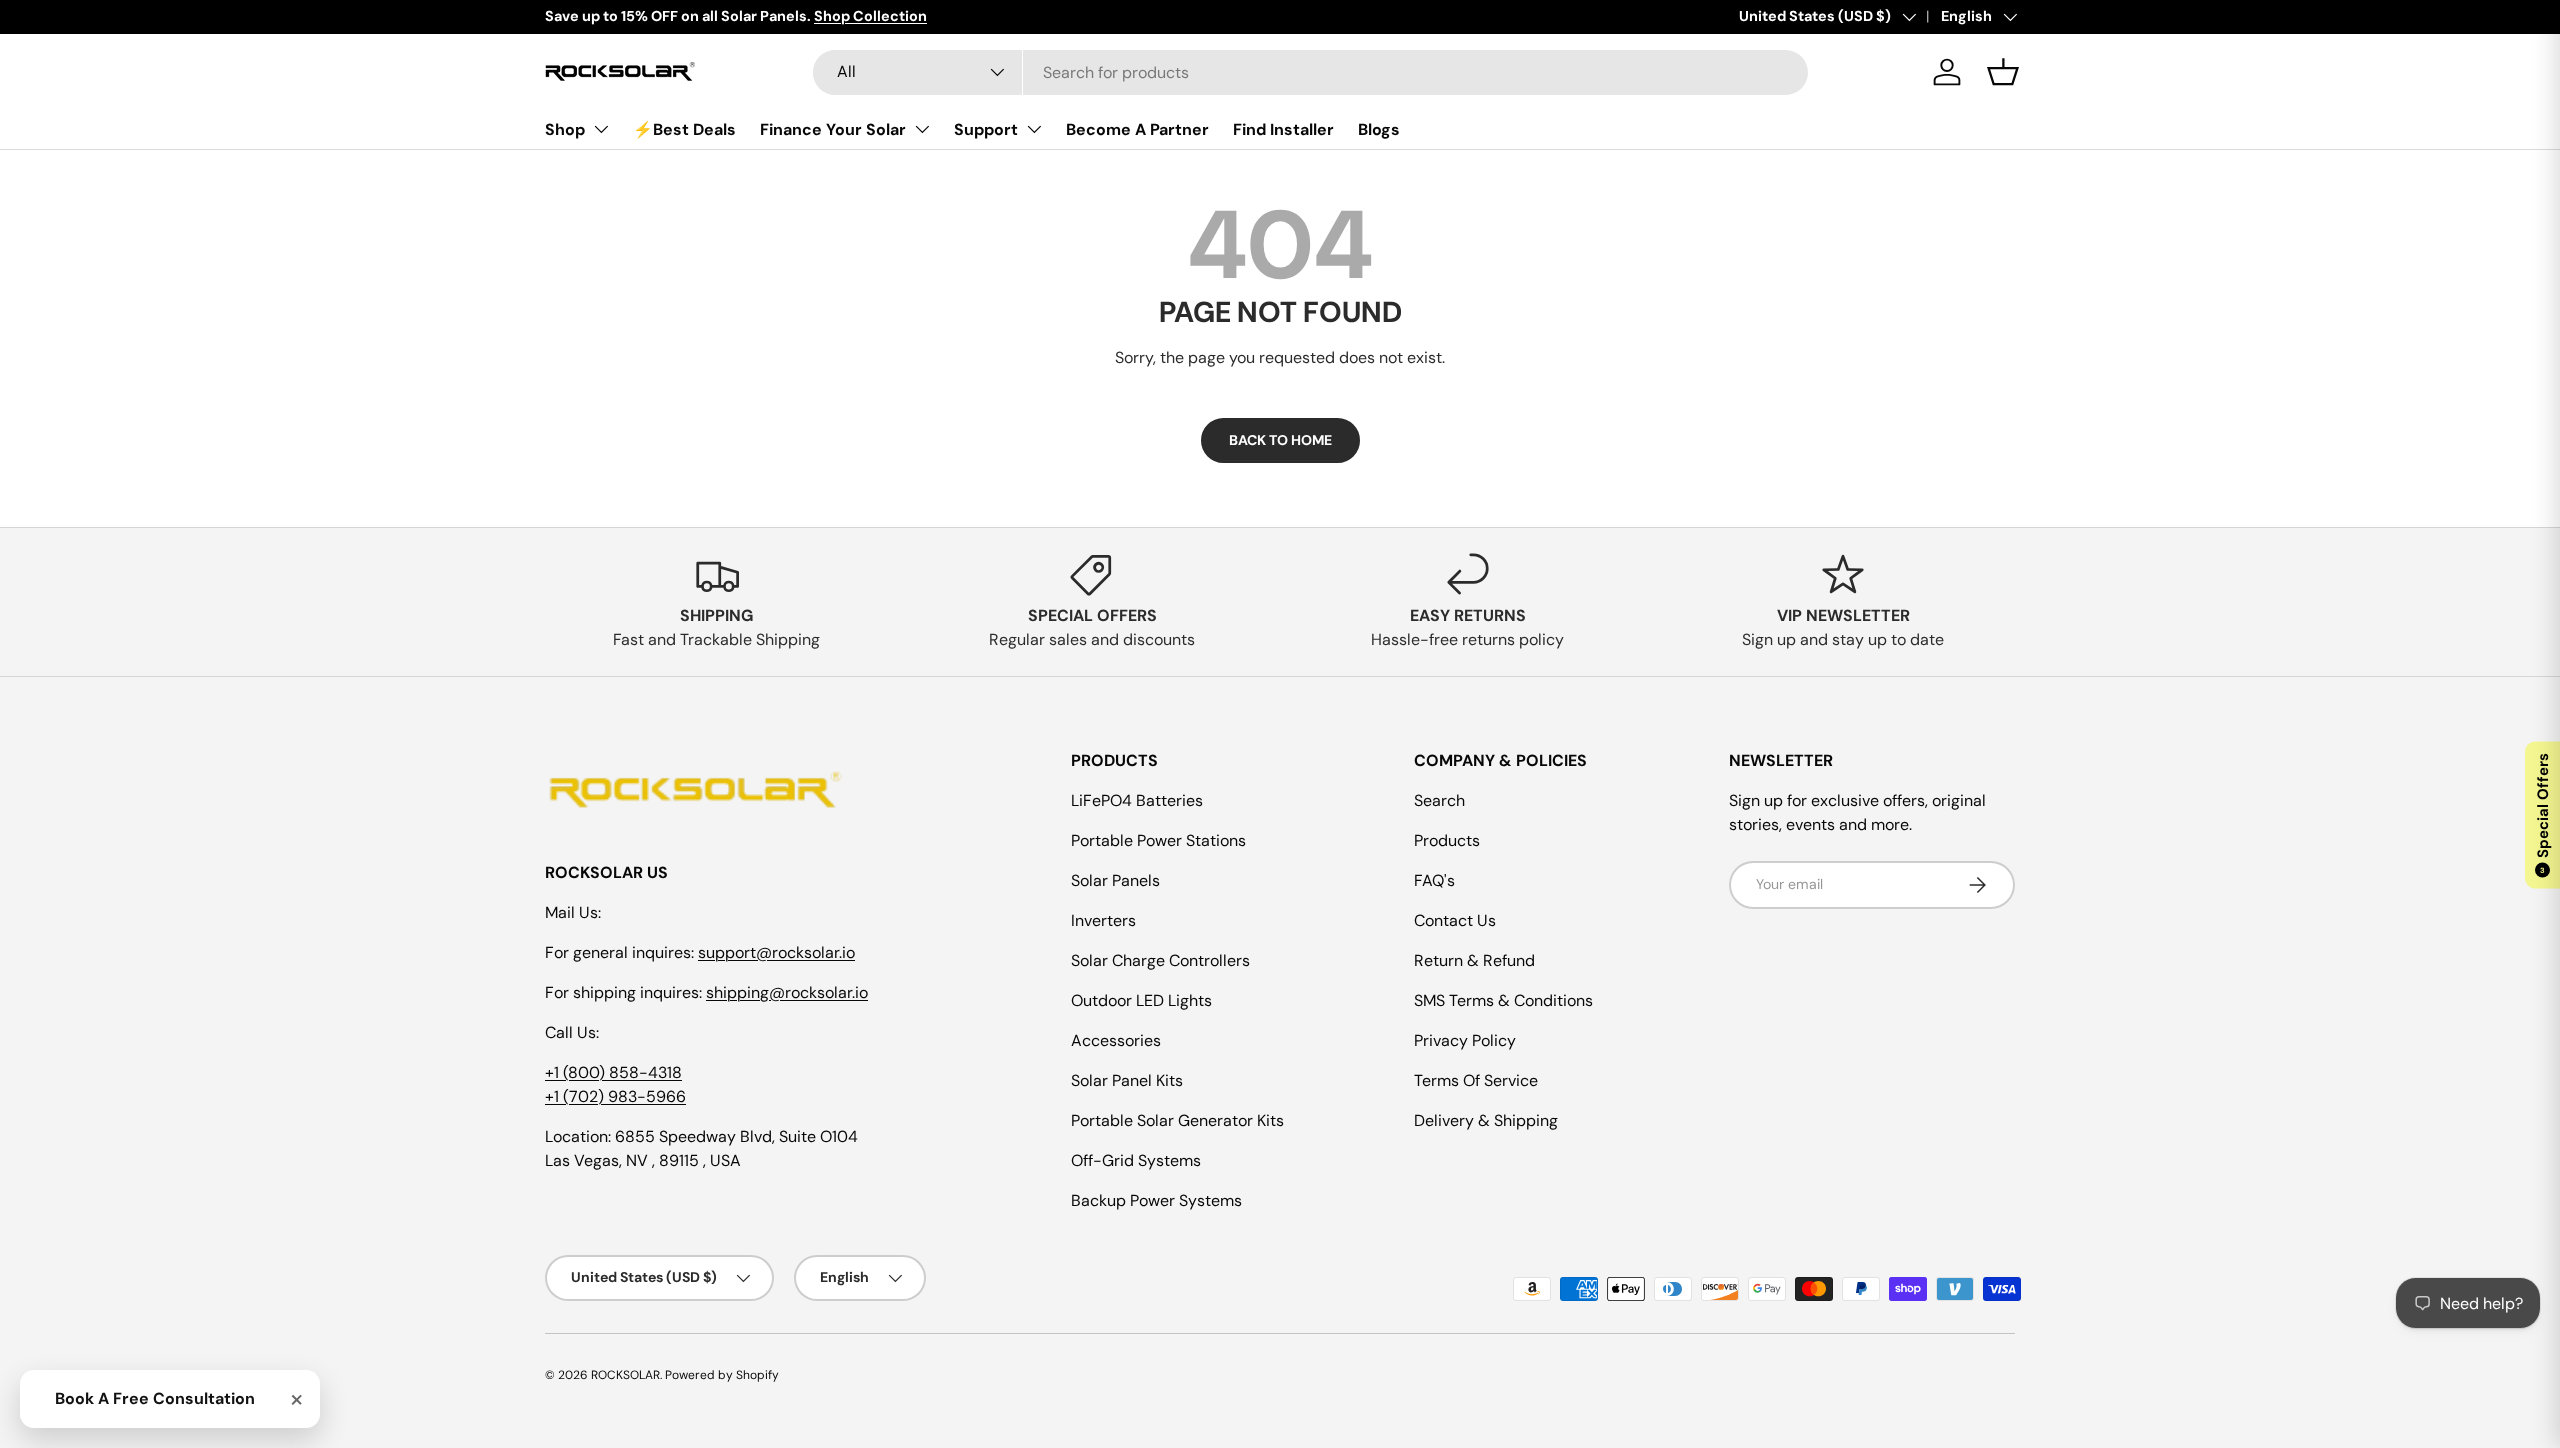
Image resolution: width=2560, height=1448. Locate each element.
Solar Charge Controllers (1160, 960)
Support (986, 129)
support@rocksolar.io (776, 952)
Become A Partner (1137, 129)
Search (1439, 800)
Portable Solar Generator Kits (1177, 1120)
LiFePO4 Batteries (1137, 800)
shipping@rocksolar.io (787, 992)
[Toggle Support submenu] (1034, 129)
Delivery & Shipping (1486, 1120)
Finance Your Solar (833, 129)
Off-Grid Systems (1136, 1160)
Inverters (1103, 920)
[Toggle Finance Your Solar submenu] (922, 129)
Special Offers (2543, 814)
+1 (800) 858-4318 (613, 1072)
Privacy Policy (1465, 1040)
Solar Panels (1115, 880)
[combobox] (1310, 72)
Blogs (1379, 129)
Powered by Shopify (722, 1375)
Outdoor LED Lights (1141, 1000)
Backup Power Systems (1156, 1200)
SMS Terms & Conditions (1503, 1000)
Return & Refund (1474, 960)
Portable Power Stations (1158, 840)
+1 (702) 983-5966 (615, 1096)
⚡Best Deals (684, 129)
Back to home (1280, 440)
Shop (565, 129)
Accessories (1116, 1040)
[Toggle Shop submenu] (601, 129)
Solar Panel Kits (1127, 1080)
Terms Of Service (1476, 1080)
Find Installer (1283, 129)
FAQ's (1434, 880)
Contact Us (1455, 920)
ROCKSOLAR (625, 1375)
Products (1447, 840)
